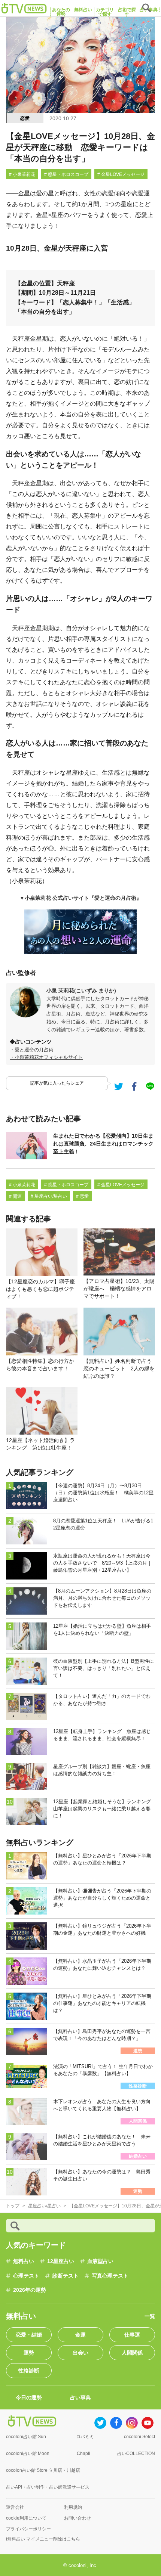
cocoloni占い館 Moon (28, 2453)
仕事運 (132, 2335)
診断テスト (66, 2276)
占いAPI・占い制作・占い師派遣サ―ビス (48, 2487)
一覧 (150, 2316)
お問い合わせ (78, 2518)
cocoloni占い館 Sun (26, 2437)
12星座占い (61, 2261)
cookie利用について (26, 2518)
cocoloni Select (139, 2437)
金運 (80, 2335)
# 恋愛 (82, 1196)
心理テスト (26, 2276)
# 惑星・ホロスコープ (66, 174)
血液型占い (100, 2261)
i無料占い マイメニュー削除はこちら (43, 2539)
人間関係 (132, 2353)
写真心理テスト (110, 2276)
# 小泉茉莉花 (22, 174)
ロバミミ (85, 2437)
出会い (80, 2353)
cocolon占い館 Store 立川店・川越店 (43, 2470)
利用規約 (73, 2507)
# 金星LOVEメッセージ (121, 174)
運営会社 (15, 2507)
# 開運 (15, 1196)
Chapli (83, 2453)
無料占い (24, 2261)
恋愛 (25, 118)
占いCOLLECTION (136, 2453)
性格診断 (29, 2371)
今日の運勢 (29, 2397)
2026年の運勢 (30, 2290)
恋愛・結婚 (29, 2335)
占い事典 (80, 2397)
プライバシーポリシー (28, 2529)
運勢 (29, 2353)
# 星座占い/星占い (49, 1196)
